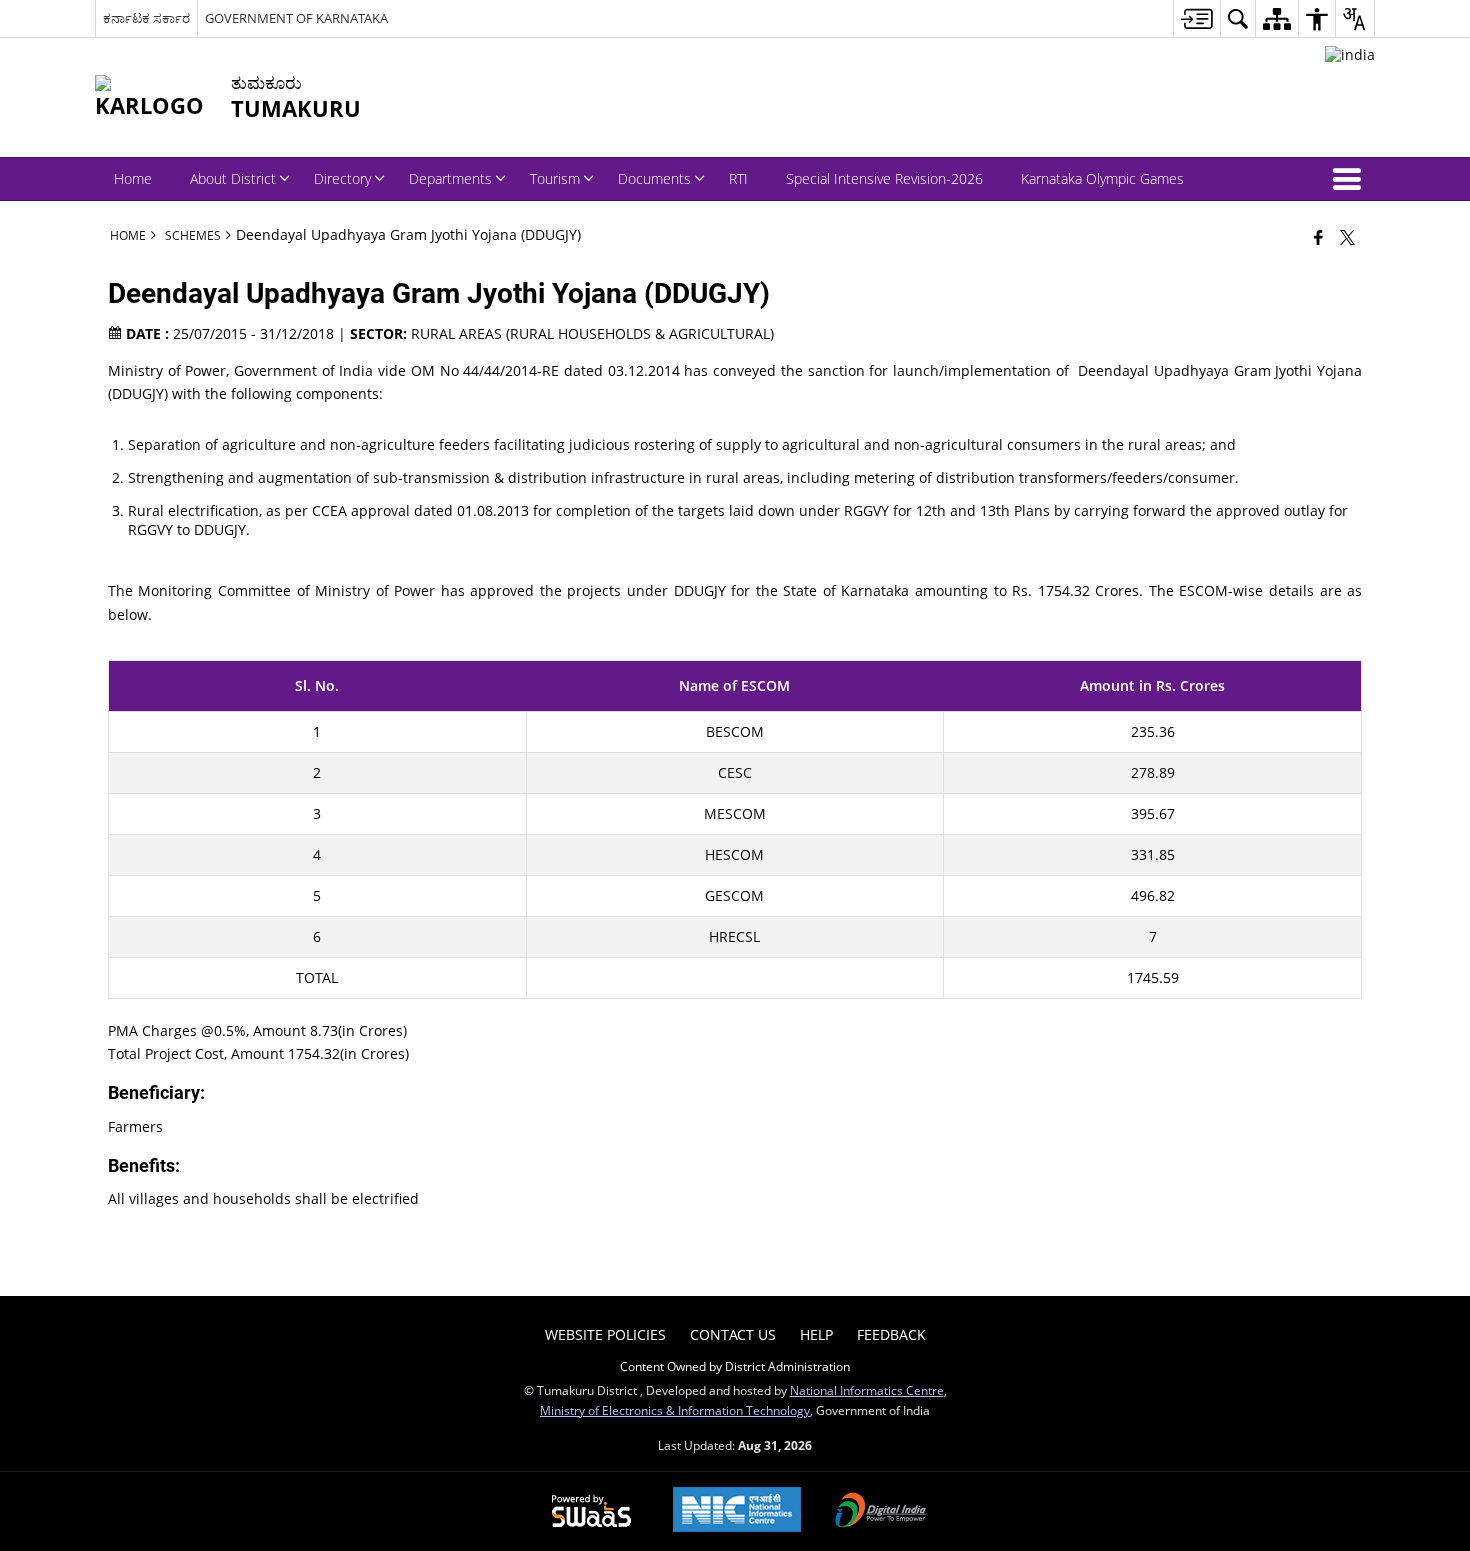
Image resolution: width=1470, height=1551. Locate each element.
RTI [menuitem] (738, 178)
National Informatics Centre (867, 1390)
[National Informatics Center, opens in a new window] (737, 1511)
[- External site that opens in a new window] (1350, 54)
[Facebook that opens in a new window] (1318, 237)
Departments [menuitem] (450, 178)
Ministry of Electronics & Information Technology (675, 1410)
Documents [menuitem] (654, 178)
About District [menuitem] (233, 178)
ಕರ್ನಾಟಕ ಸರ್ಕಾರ (146, 18)
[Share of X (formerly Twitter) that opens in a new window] (1347, 237)
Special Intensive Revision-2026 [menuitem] (884, 178)
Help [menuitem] (816, 1334)
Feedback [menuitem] (891, 1334)
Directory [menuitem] (342, 178)
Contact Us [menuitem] (733, 1334)
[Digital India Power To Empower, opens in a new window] (881, 1512)
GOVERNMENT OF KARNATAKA (296, 18)
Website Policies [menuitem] (605, 1334)
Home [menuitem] (133, 178)
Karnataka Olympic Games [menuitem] (1102, 178)
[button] (1351, 179)
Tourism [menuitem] (555, 178)
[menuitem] (1196, 18)
